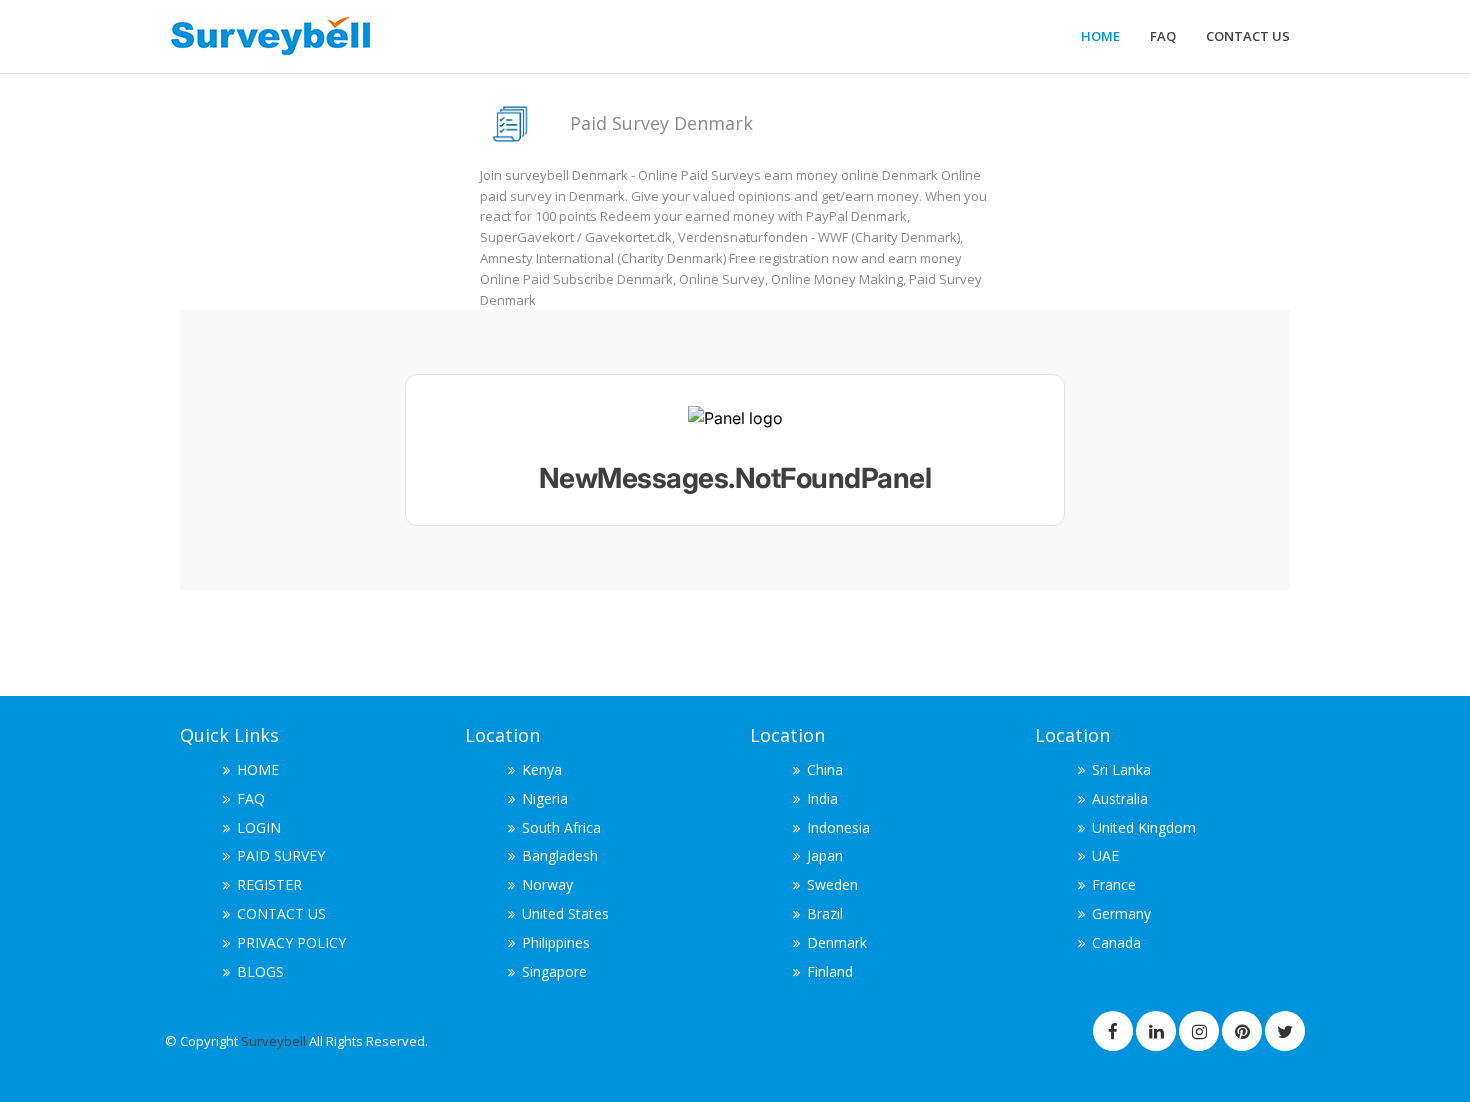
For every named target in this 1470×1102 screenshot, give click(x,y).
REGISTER (269, 884)
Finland (830, 971)
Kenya (542, 769)
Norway (547, 884)
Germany (1121, 913)
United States (565, 913)
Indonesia (838, 827)
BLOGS (260, 971)
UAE (1105, 855)
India (822, 798)
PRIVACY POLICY (291, 942)
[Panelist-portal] (735, 450)
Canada (1116, 942)
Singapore (554, 971)
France (1114, 884)
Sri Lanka (1121, 769)
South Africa (561, 827)
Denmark (837, 942)
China (825, 769)
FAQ (1163, 36)
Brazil (825, 913)
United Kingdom (1144, 827)
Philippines (556, 942)
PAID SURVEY (281, 855)
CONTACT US (1248, 36)
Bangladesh (560, 855)
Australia (1120, 798)
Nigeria (545, 798)
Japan (825, 855)
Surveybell (275, 1041)
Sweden (832, 884)
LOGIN (259, 827)
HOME (1100, 36)
